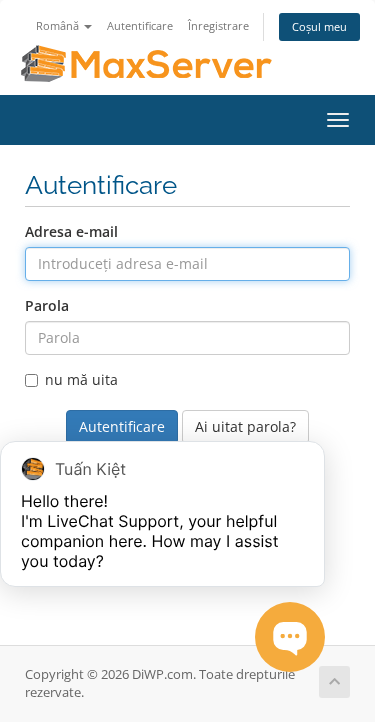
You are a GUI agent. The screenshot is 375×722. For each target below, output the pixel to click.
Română (59, 25)
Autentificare (140, 25)
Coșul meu (319, 26)
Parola (47, 305)
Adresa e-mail (71, 231)
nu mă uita (81, 379)
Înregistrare (218, 25)
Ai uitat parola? (245, 426)
